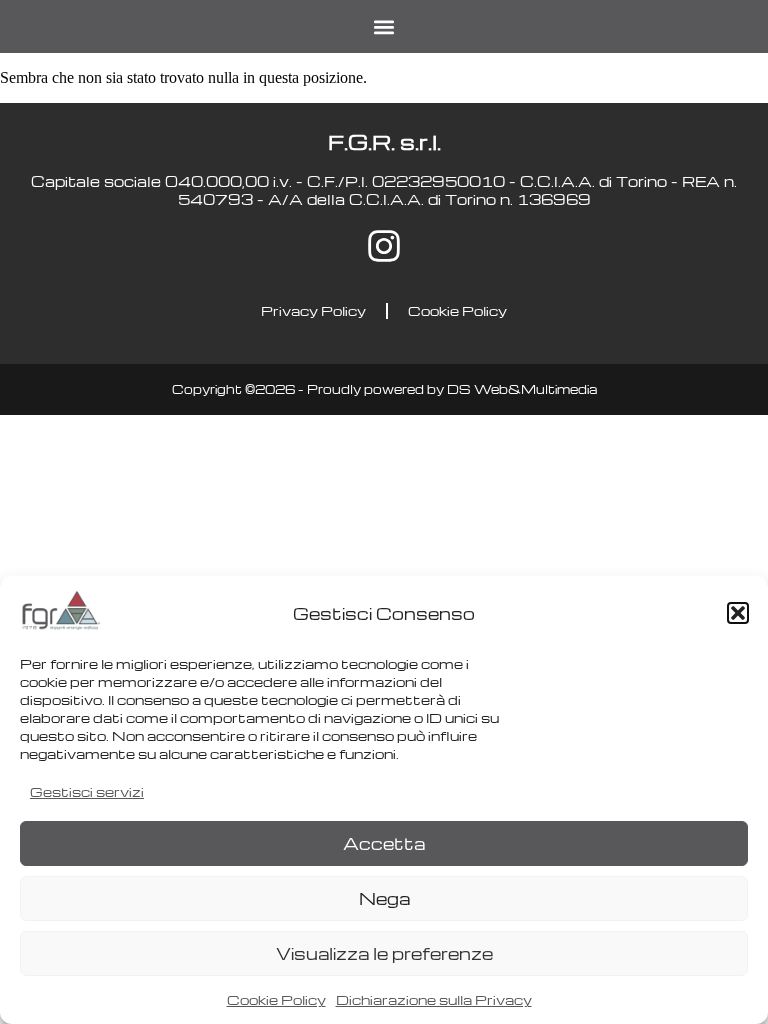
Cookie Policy (276, 999)
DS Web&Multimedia (522, 389)
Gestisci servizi (87, 791)
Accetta (384, 843)
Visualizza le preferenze (384, 953)
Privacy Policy (313, 310)
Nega (384, 898)
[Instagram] (384, 246)
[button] (738, 613)
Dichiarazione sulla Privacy (434, 999)
